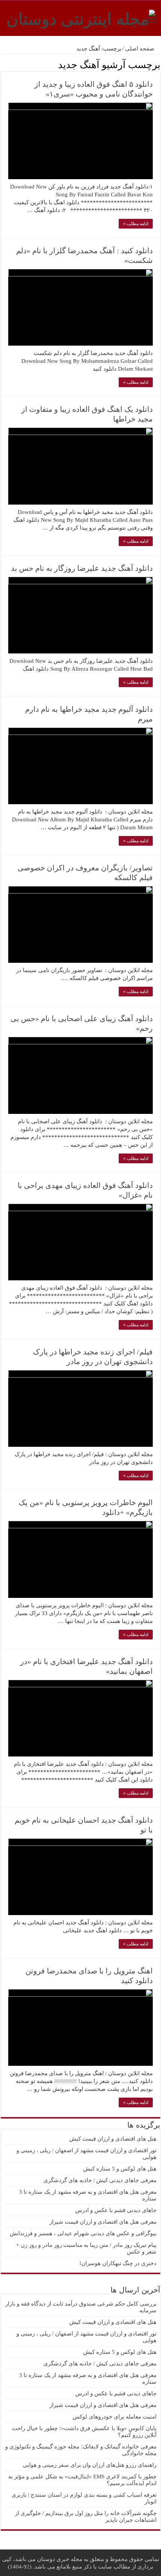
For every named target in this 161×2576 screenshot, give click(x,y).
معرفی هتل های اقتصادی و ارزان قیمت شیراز (103, 2222)
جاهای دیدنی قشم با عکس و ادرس (116, 2210)
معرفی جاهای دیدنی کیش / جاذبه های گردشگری (100, 2180)
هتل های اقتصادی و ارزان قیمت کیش (113, 2139)
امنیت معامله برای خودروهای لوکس (115, 2417)
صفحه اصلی (140, 49)
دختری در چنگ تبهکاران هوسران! (118, 2263)
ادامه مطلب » (136, 224)
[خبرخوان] (3, 64)
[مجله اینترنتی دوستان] (81, 18)
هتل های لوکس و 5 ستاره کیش (120, 2169)
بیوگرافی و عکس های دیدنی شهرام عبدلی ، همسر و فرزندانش (83, 2233)
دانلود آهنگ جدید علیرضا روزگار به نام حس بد (82, 568)
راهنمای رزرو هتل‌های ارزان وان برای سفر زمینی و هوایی (90, 2465)
